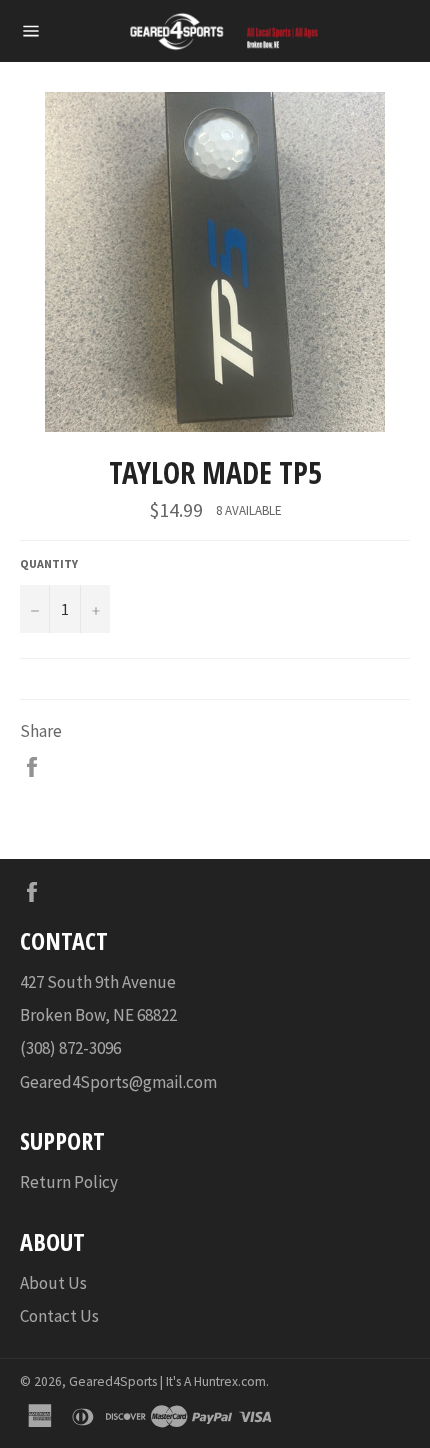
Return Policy (69, 1182)
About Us (53, 1283)
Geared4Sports (113, 1381)
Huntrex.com (230, 1381)
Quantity (49, 563)
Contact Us (59, 1316)
